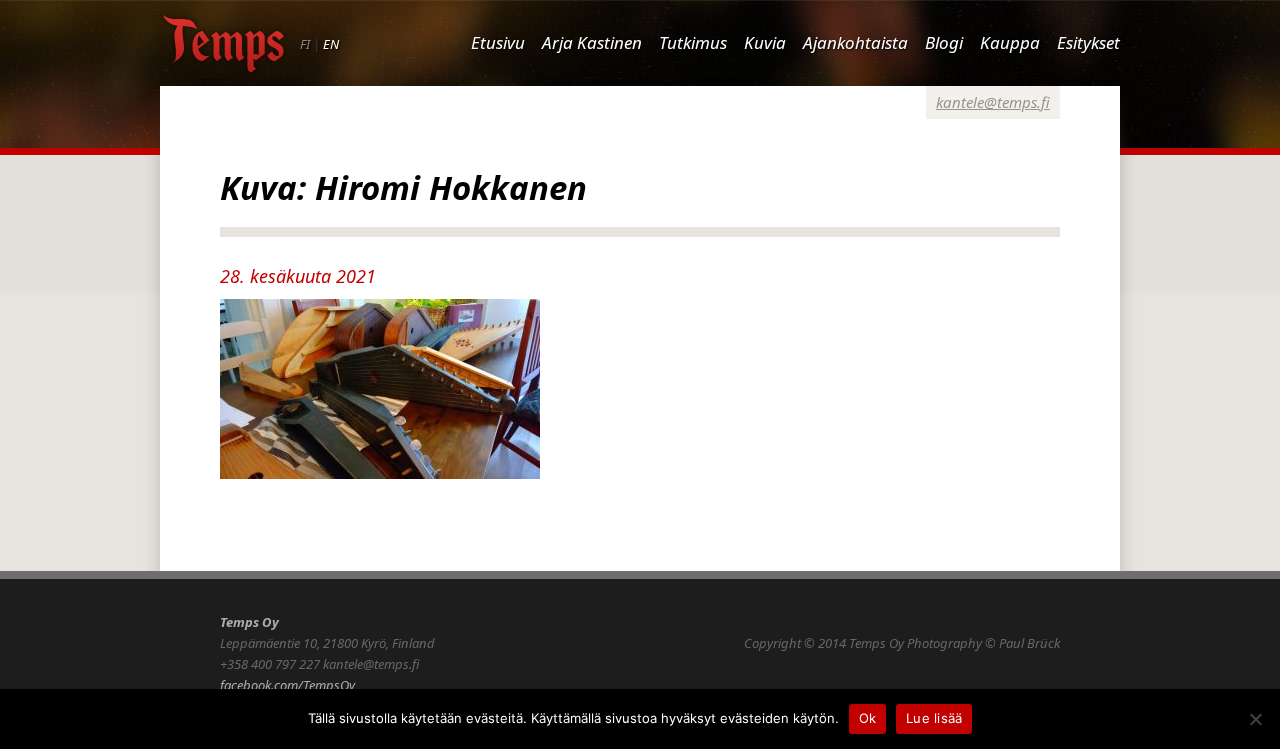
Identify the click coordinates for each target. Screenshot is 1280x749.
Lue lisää (934, 718)
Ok (868, 718)
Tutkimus (693, 42)
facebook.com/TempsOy (287, 685)
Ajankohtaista (855, 42)
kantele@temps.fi (993, 102)
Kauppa (1010, 42)
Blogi (944, 42)
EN (331, 44)
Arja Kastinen (592, 42)
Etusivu (498, 42)
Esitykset (1088, 42)
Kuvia (765, 42)
